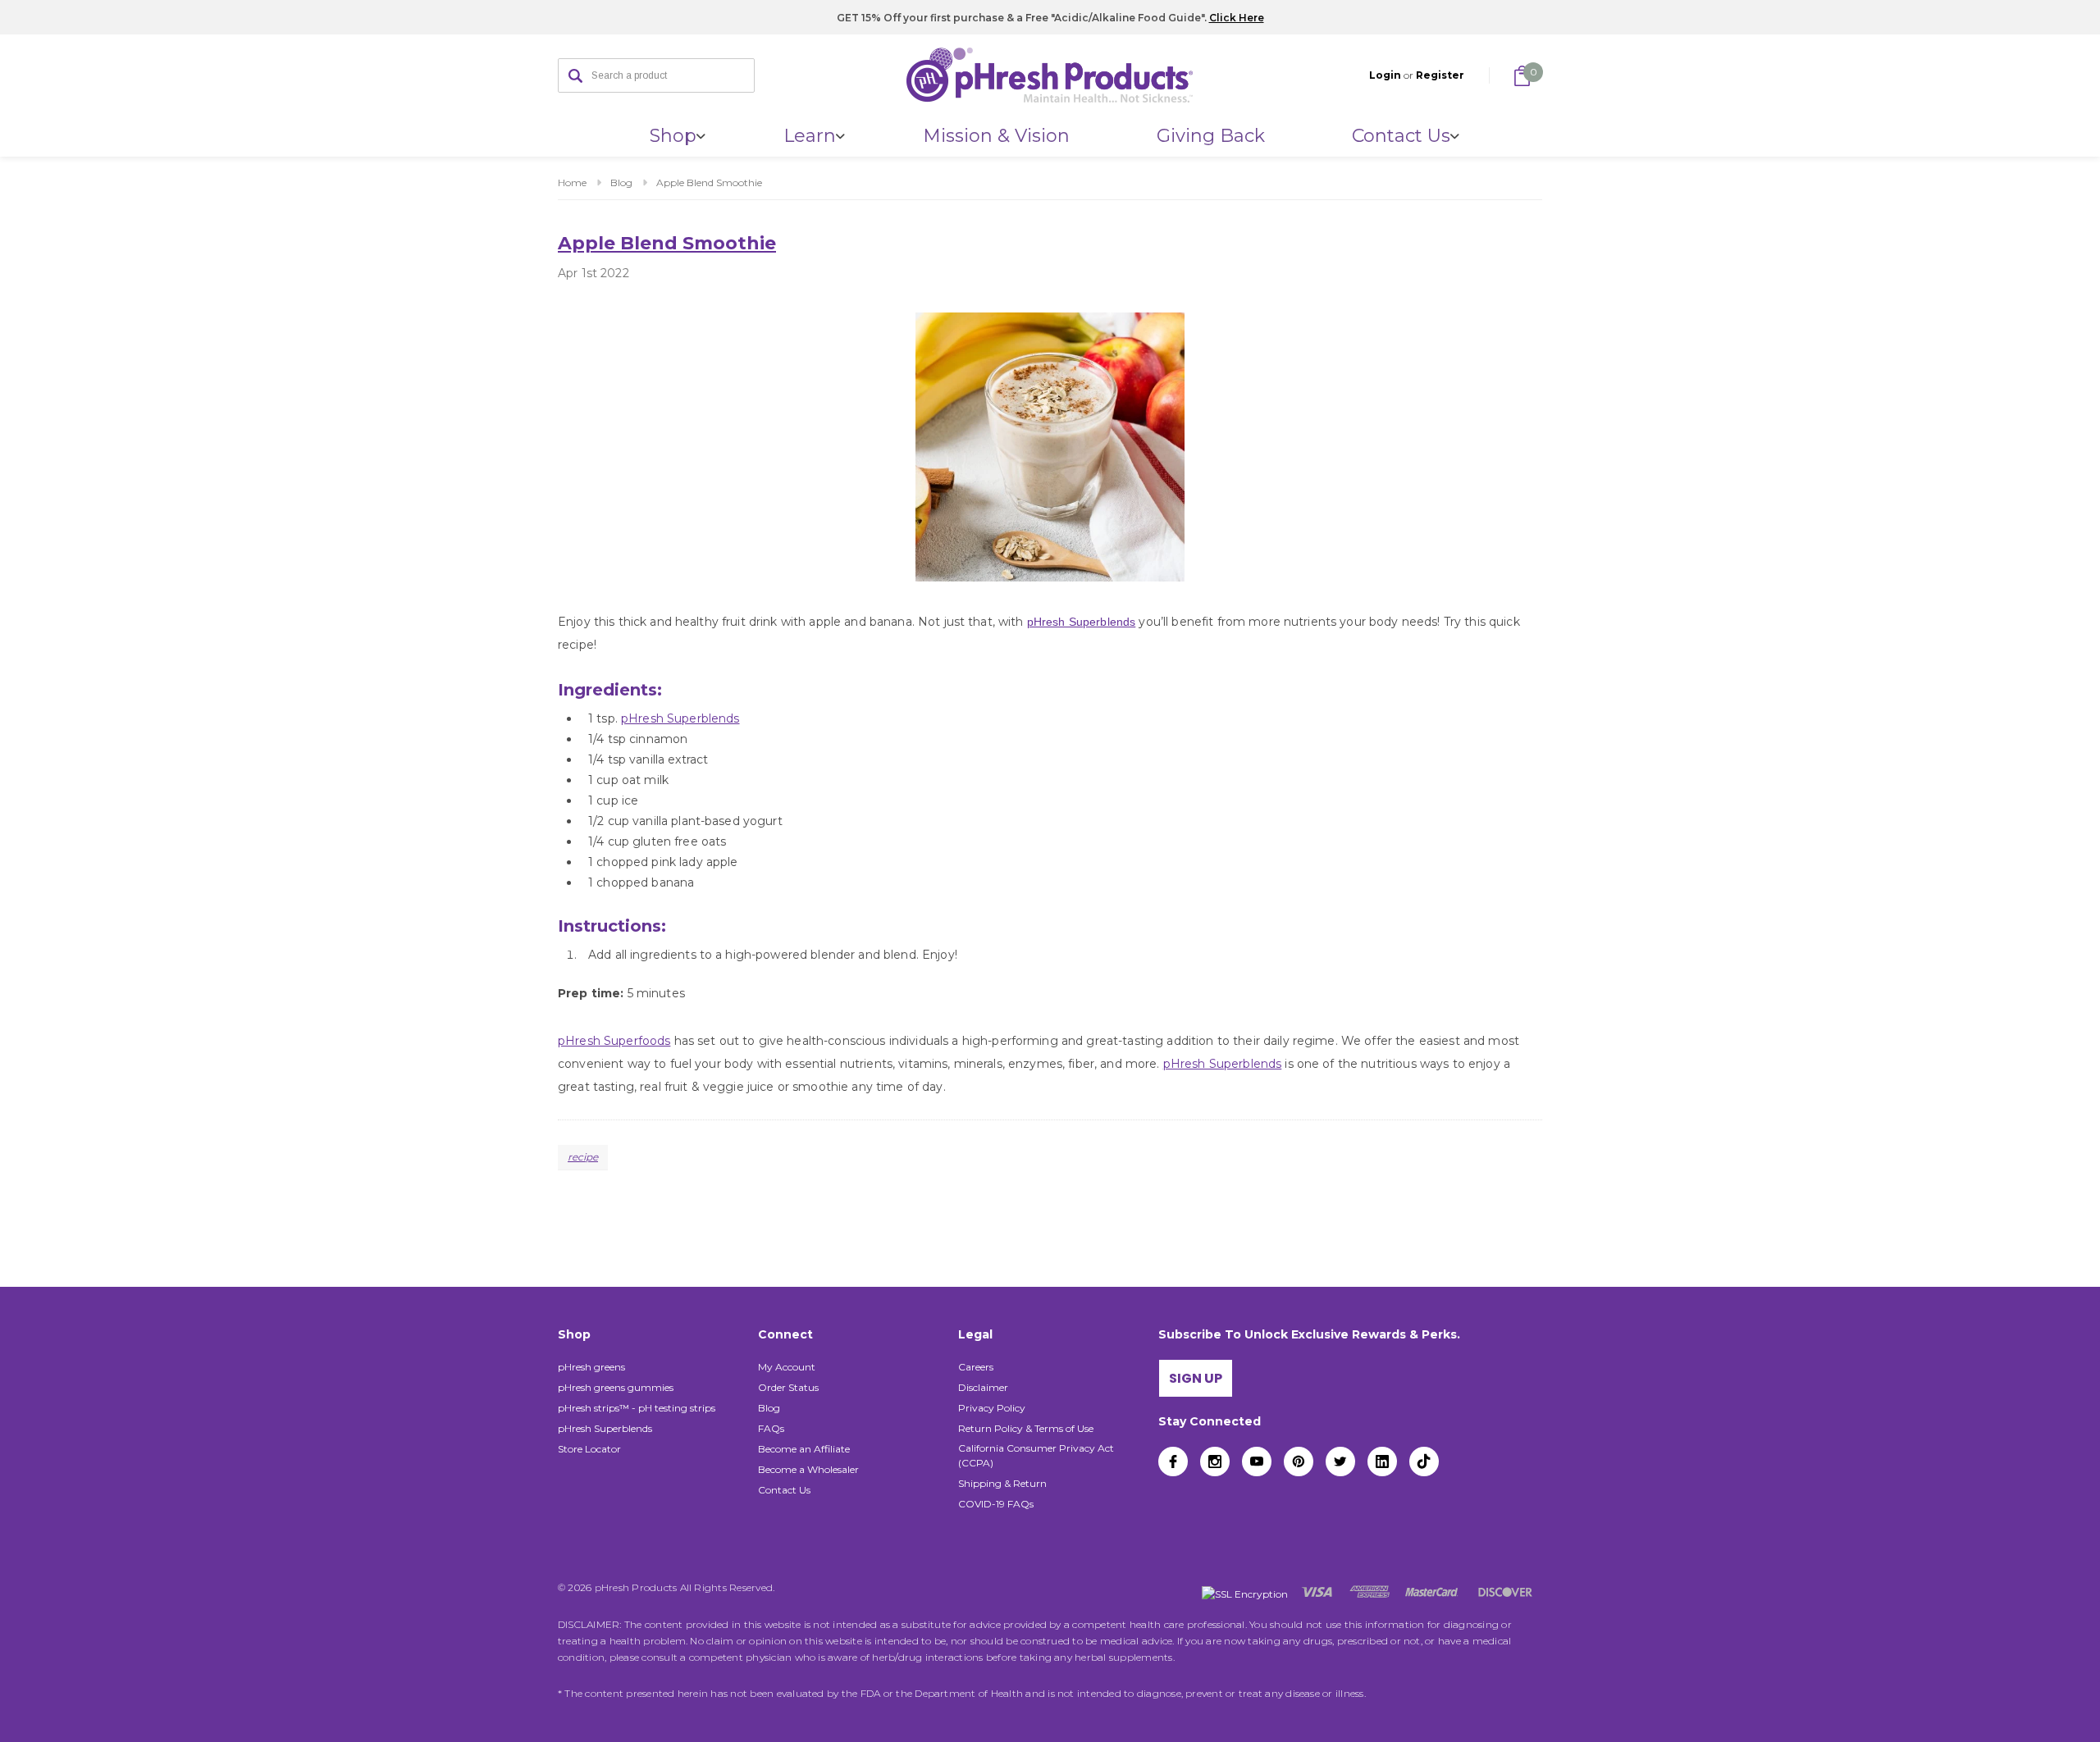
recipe (583, 1157)
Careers (976, 1367)
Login (1385, 75)
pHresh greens (591, 1367)
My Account (787, 1367)
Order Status (788, 1387)
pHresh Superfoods (614, 1041)
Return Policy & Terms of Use (1026, 1428)
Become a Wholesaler (808, 1469)
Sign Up (1196, 1378)
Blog (621, 182)
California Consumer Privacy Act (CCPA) (1036, 1455)
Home (572, 182)
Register (1440, 75)
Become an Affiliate (804, 1449)
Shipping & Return (1002, 1483)
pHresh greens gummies (616, 1387)
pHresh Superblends (1082, 622)
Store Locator (589, 1449)
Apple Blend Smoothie (709, 182)
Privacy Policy (992, 1408)
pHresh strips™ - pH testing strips (637, 1408)
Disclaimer (983, 1387)
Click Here (1237, 18)
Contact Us (784, 1490)
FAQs (771, 1428)
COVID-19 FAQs (996, 1504)
